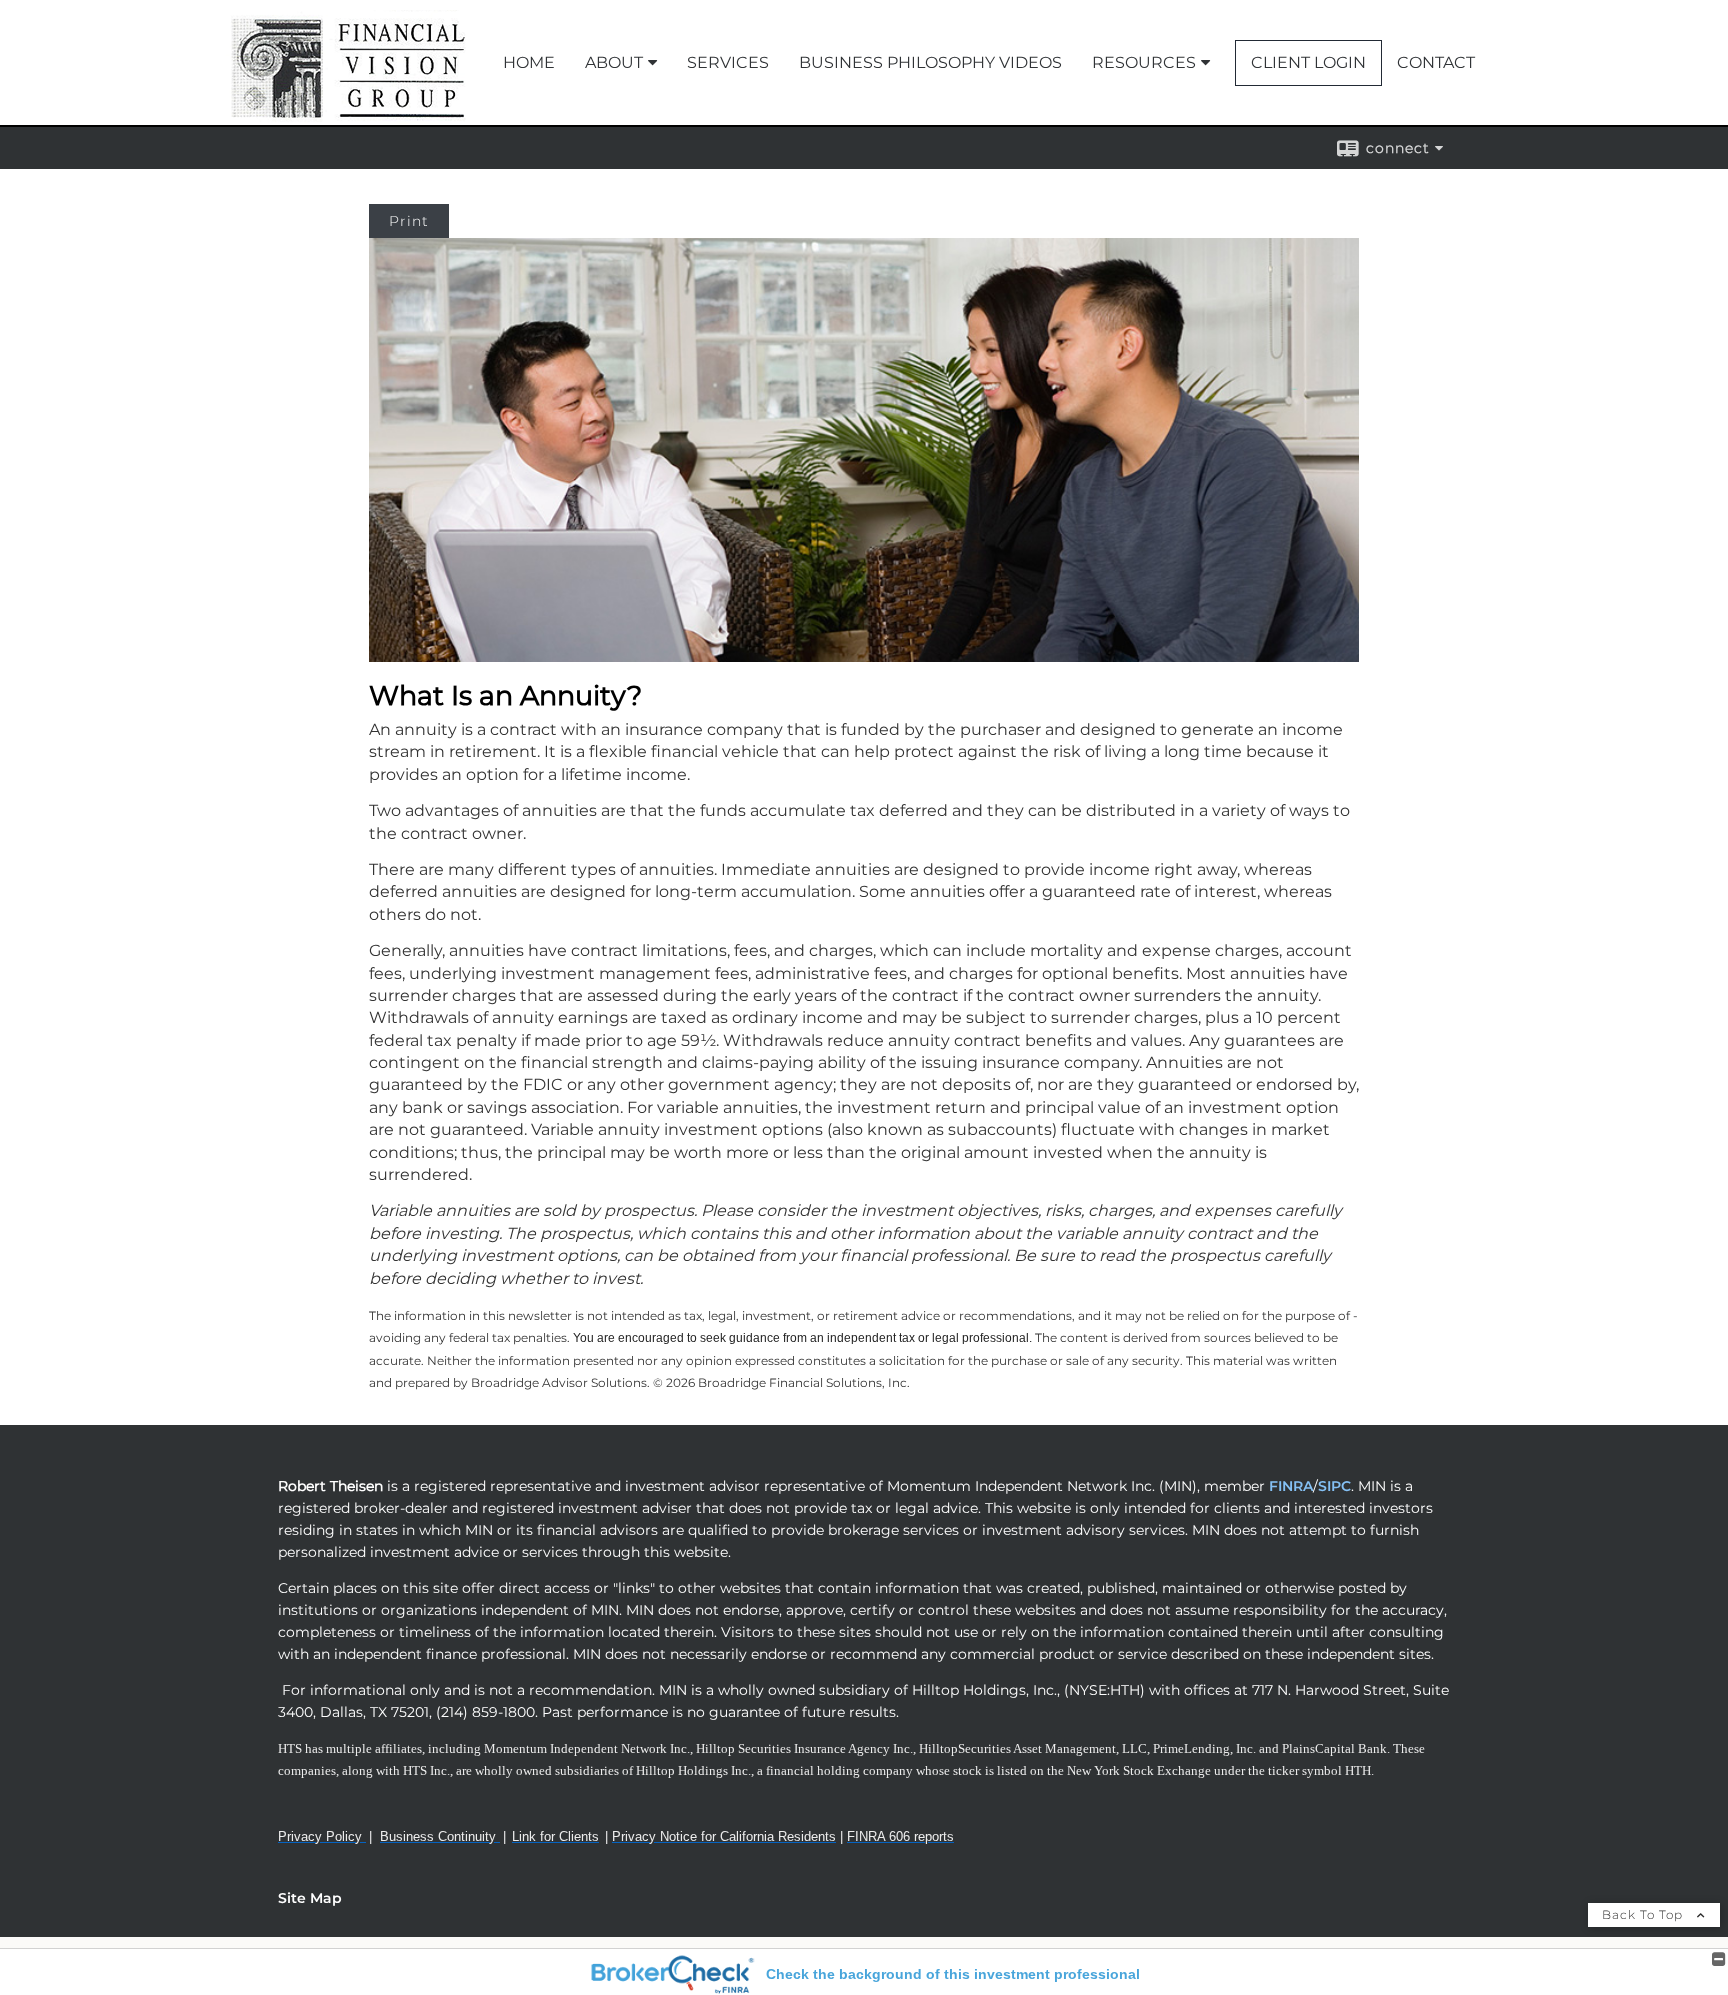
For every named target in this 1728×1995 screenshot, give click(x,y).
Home (529, 62)
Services (728, 62)
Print (409, 221)
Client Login (1308, 62)
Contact (1436, 62)
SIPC (1334, 1486)
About (614, 62)
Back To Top (1644, 1914)
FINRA (1289, 1486)
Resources (1144, 62)
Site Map (310, 1898)
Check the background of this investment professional (953, 1974)
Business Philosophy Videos (930, 62)
